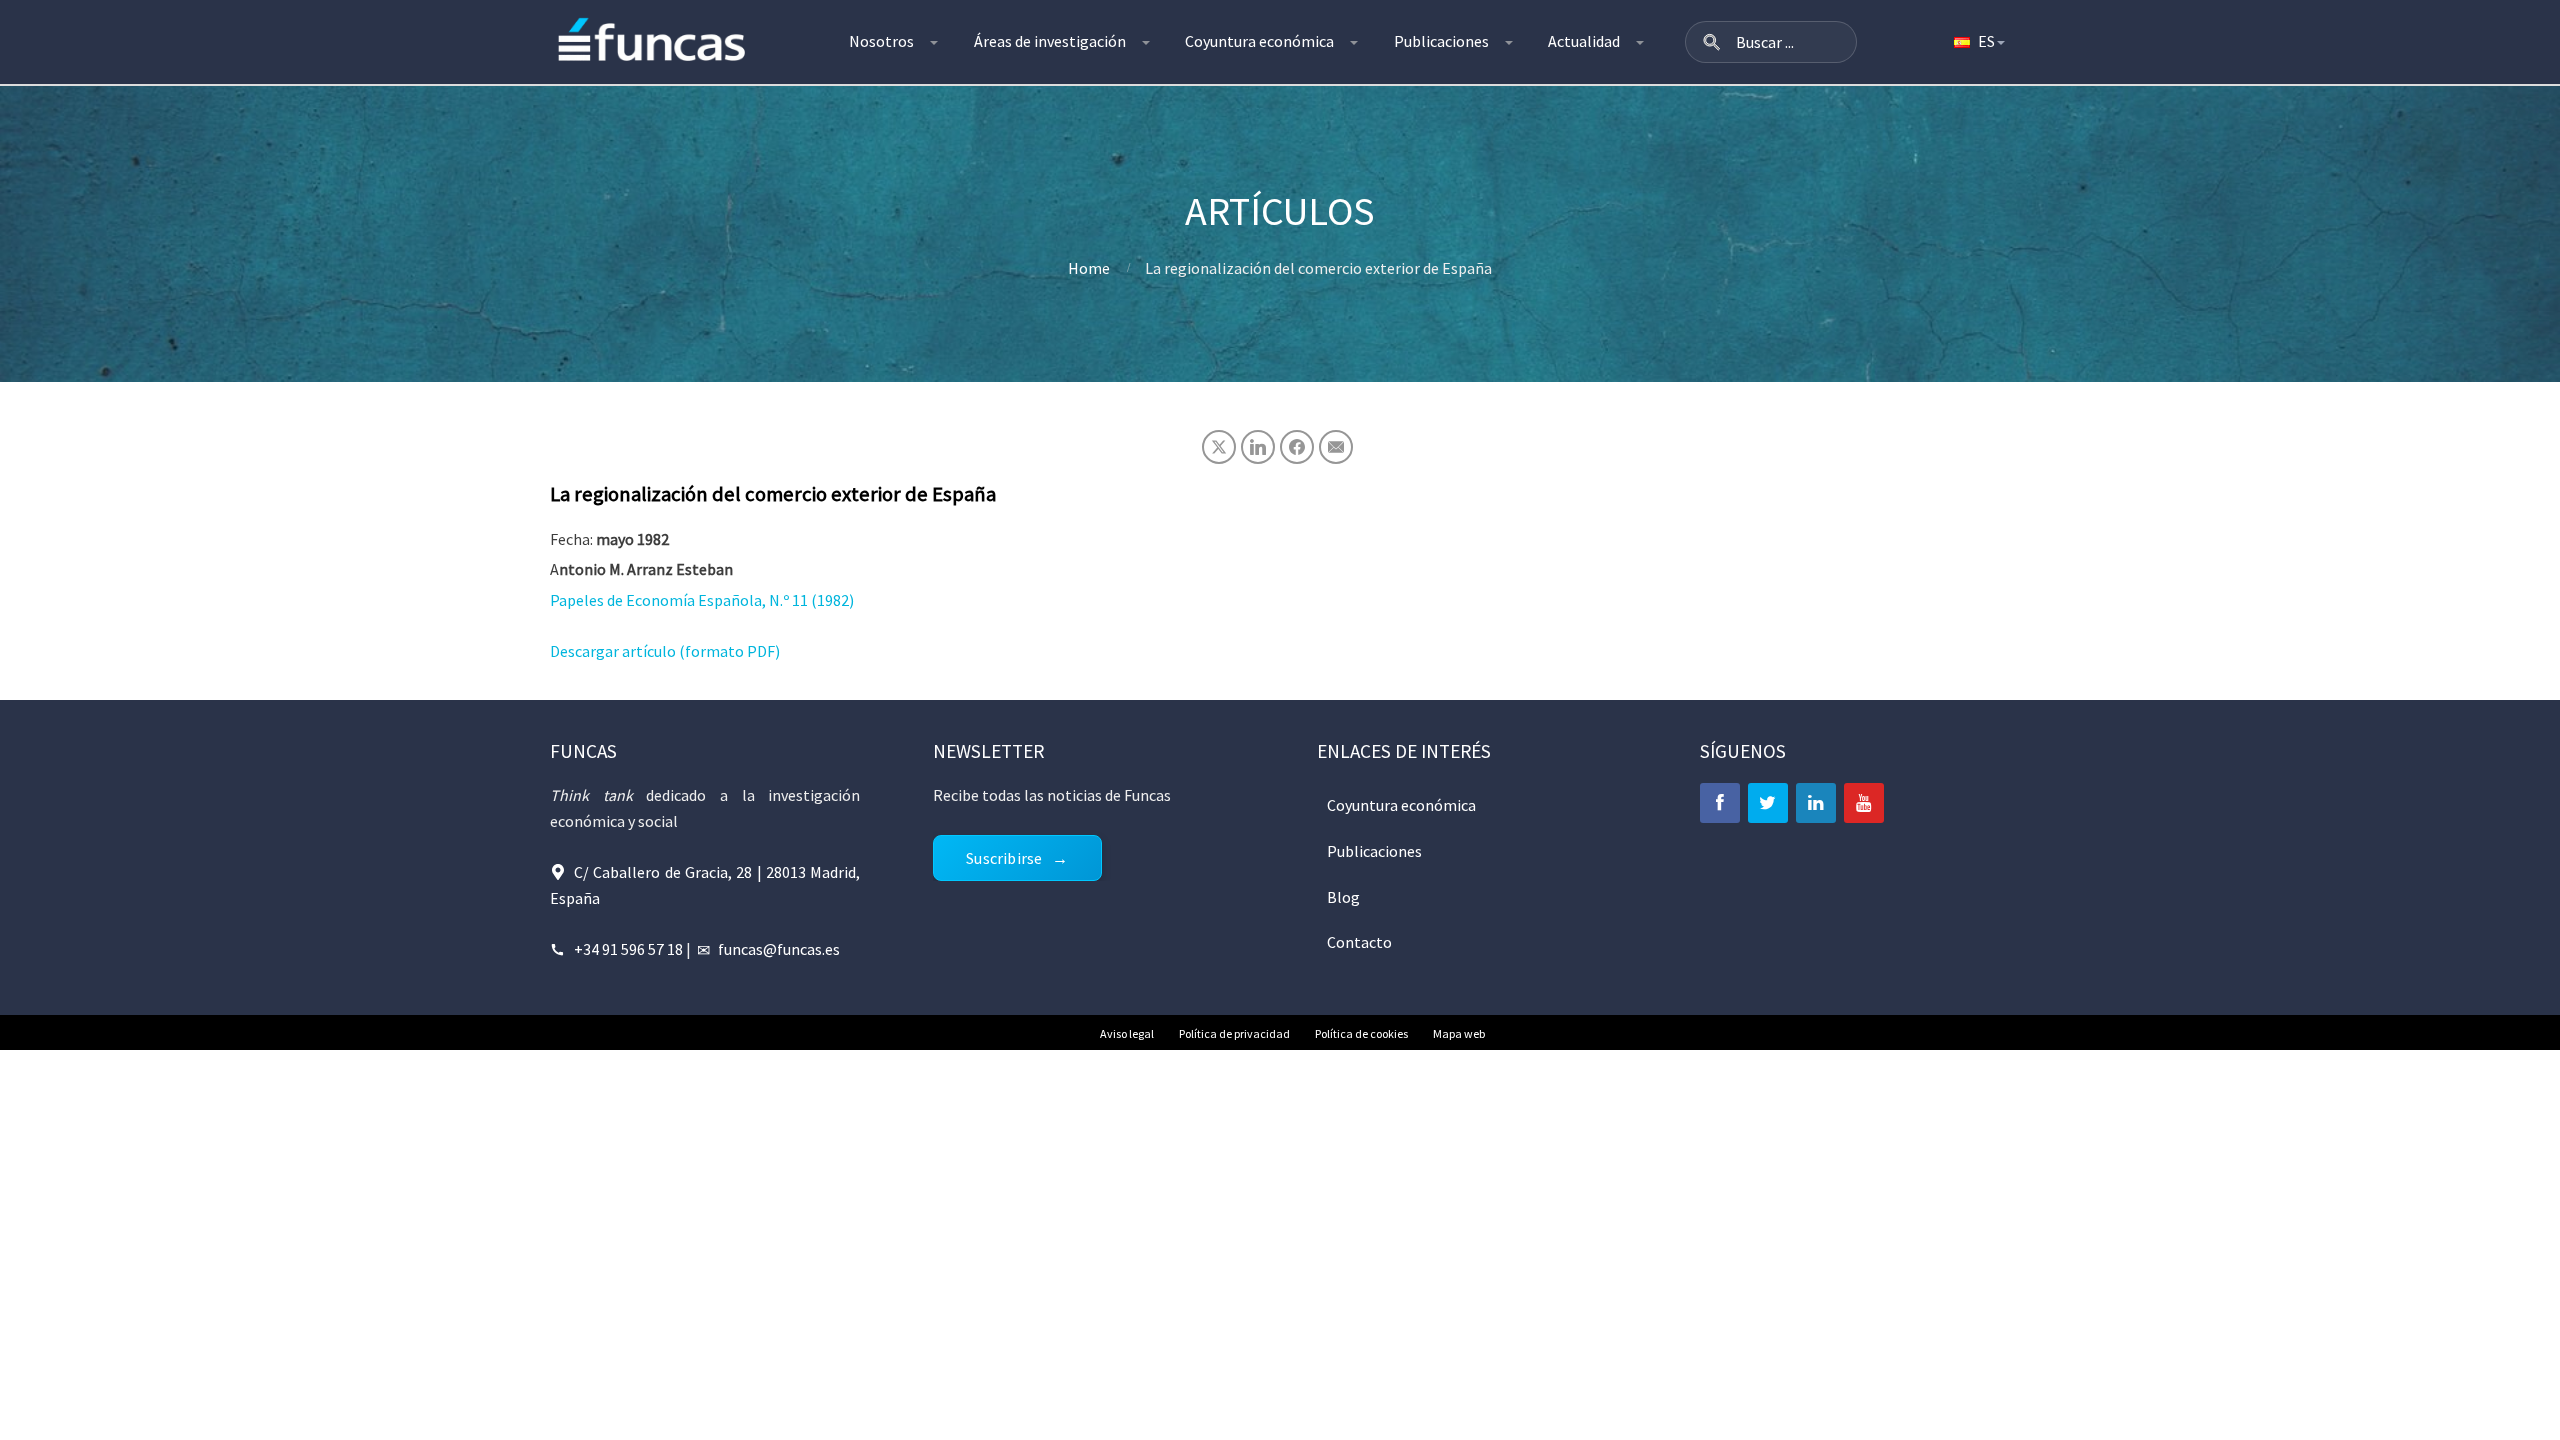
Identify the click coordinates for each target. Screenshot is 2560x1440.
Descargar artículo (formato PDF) (665, 651)
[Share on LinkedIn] (1258, 447)
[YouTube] (1864, 803)
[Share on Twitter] (1219, 447)
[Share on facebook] (1297, 447)
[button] (1712, 42)
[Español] (1978, 42)
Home (1089, 268)
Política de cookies (1361, 1033)
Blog (1343, 897)
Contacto (1359, 942)
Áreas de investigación (1050, 41)
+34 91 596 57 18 (628, 949)
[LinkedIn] (1816, 803)
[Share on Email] (1336, 447)
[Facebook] (1720, 803)
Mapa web (1459, 1033)
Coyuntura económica (1259, 41)
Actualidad (1584, 41)
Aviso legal (1127, 1033)
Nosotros (881, 41)
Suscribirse (1004, 858)
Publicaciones (1441, 41)
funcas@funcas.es (779, 949)
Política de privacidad (1234, 1033)
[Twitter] (1768, 803)
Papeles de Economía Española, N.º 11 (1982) (702, 600)
